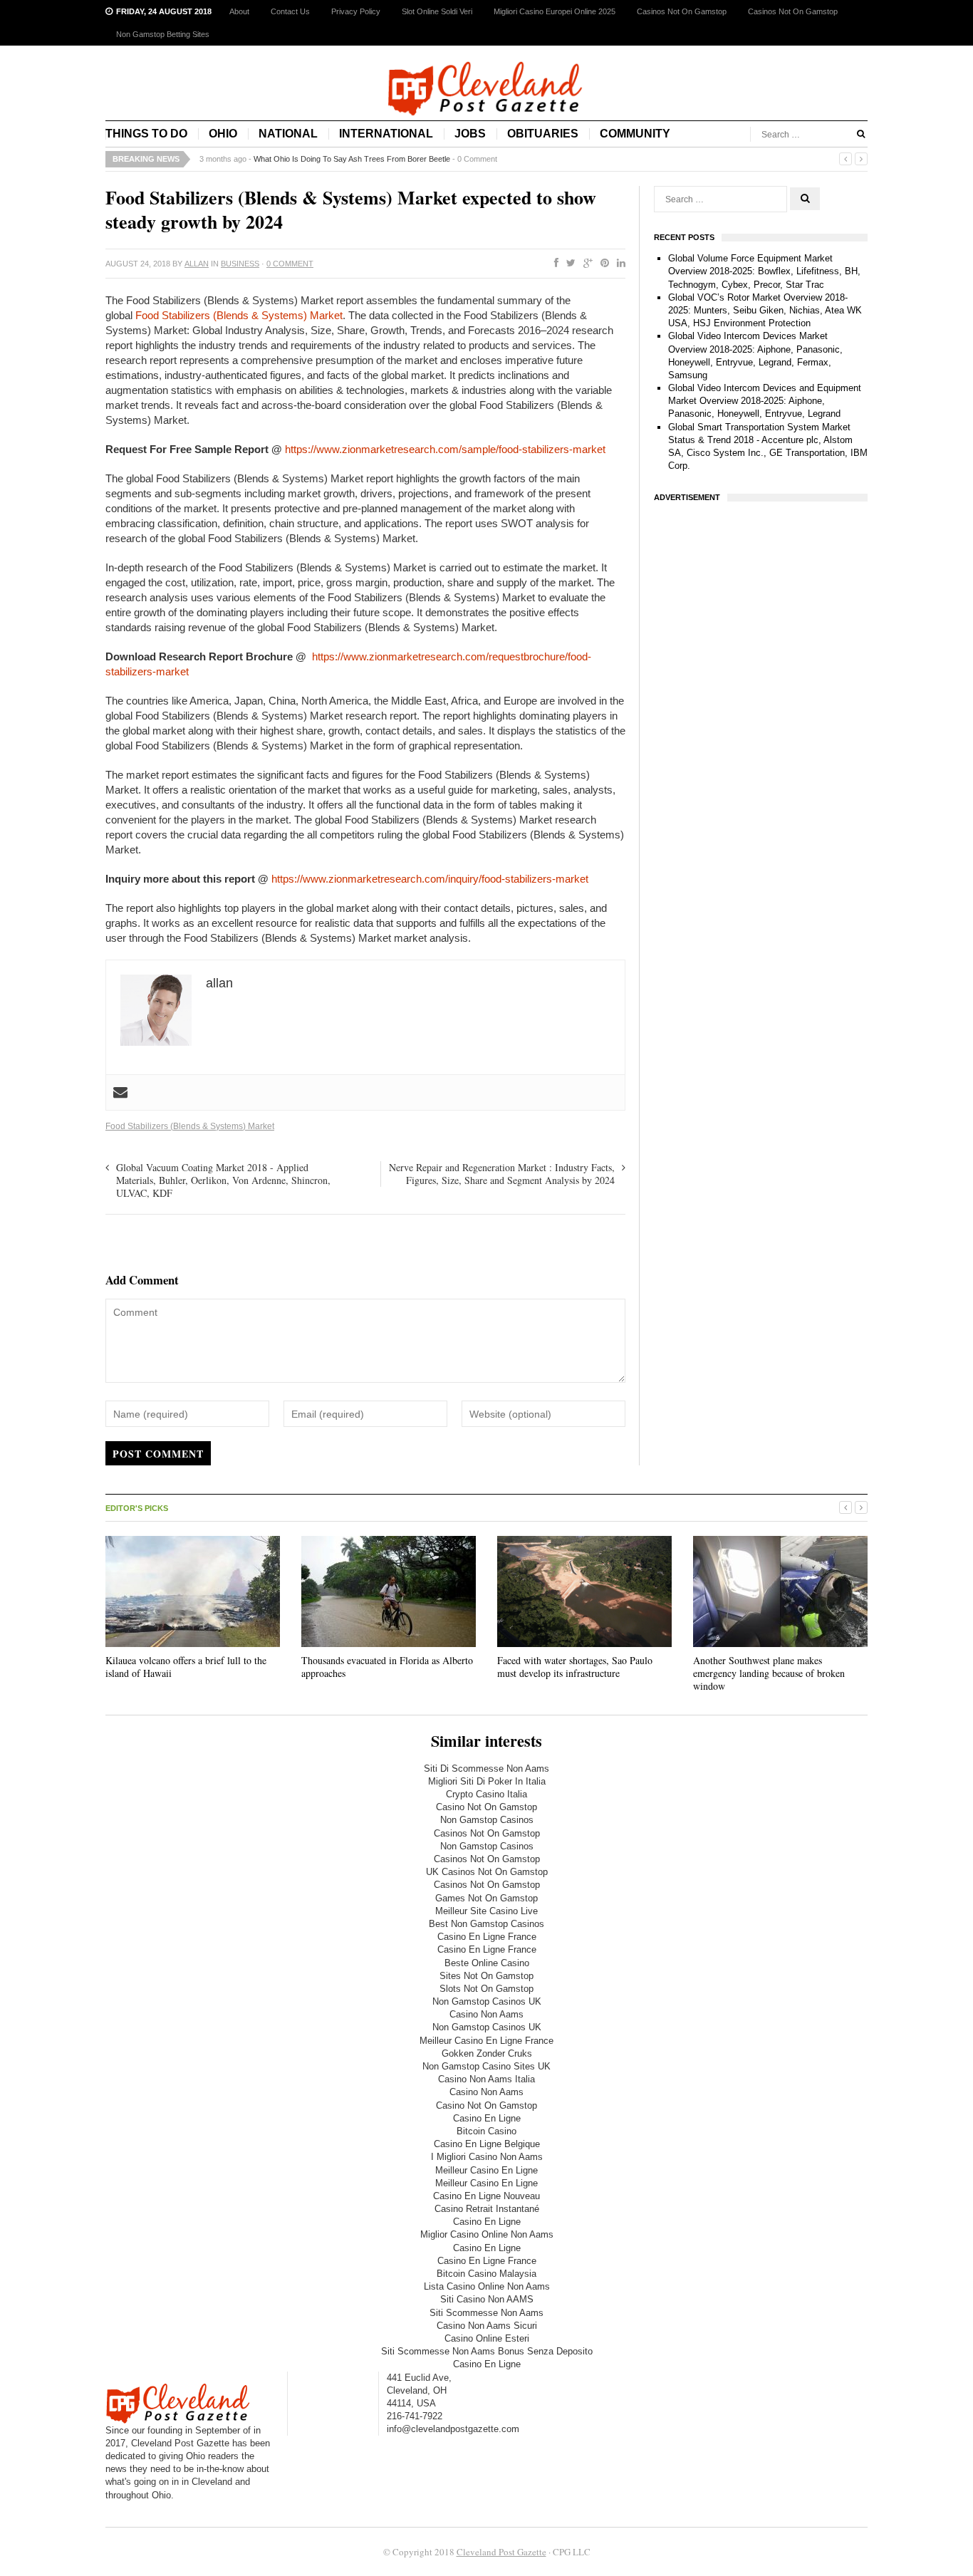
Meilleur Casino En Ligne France (486, 2041)
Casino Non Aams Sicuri (487, 2326)
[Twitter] (568, 264)
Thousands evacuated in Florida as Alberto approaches (387, 1667)
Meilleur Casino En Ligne (486, 2170)
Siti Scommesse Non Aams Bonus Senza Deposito (487, 2351)
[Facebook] (553, 264)
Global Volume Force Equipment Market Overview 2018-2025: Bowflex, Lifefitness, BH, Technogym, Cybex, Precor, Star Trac (764, 271)
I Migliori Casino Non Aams (487, 2157)
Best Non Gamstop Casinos (486, 1924)
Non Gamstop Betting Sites (163, 34)
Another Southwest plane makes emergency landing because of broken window (769, 1673)
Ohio (223, 134)
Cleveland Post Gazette (501, 2552)
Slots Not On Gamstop (486, 1989)
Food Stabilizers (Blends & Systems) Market (239, 315)
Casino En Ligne (487, 2118)
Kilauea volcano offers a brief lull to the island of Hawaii (186, 1667)
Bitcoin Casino (486, 2131)
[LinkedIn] (618, 264)
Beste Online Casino (487, 1963)
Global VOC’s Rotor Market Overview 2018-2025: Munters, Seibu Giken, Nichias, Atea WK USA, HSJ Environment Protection (765, 310)
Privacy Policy (356, 11)
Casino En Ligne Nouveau (486, 2196)
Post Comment (158, 1454)
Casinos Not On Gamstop (682, 11)
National (288, 134)
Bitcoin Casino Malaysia (486, 2274)
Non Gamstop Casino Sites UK (486, 2066)
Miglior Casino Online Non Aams (487, 2234)
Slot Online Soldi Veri (437, 11)
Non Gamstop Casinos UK (487, 2001)
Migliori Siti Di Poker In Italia (487, 1781)
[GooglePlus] (585, 264)
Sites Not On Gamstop (486, 1976)
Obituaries (543, 134)
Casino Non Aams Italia (486, 2079)
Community (635, 134)
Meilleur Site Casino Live (486, 1911)
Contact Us (290, 11)
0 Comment (477, 159)
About (239, 11)
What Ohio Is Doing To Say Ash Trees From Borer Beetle (352, 159)
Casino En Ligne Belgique (487, 2144)
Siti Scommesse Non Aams (486, 2313)
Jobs (470, 134)
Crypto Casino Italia (486, 1794)
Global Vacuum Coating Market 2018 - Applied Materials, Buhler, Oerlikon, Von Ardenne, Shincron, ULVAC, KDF (223, 1180)
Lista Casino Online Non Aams (487, 2286)
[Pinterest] (602, 264)
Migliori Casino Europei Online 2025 (555, 11)
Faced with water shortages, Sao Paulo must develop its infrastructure (575, 1667)
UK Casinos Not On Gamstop (487, 1872)
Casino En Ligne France (487, 1937)
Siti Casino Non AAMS (487, 2299)
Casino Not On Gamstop (486, 1807)
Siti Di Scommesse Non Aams (486, 1769)
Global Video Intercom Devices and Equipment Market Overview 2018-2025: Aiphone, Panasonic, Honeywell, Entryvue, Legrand (765, 401)
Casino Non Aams (486, 2014)
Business (240, 264)
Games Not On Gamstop (486, 1898)
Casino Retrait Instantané (487, 2209)
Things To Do (146, 134)
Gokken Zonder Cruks (487, 2053)
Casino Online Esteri (487, 2338)
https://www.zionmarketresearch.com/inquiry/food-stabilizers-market (430, 879)
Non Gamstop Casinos (487, 1820)
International (386, 134)
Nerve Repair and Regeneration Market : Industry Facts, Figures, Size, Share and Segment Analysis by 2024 (502, 1174)
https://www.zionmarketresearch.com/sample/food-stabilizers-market (445, 449)
